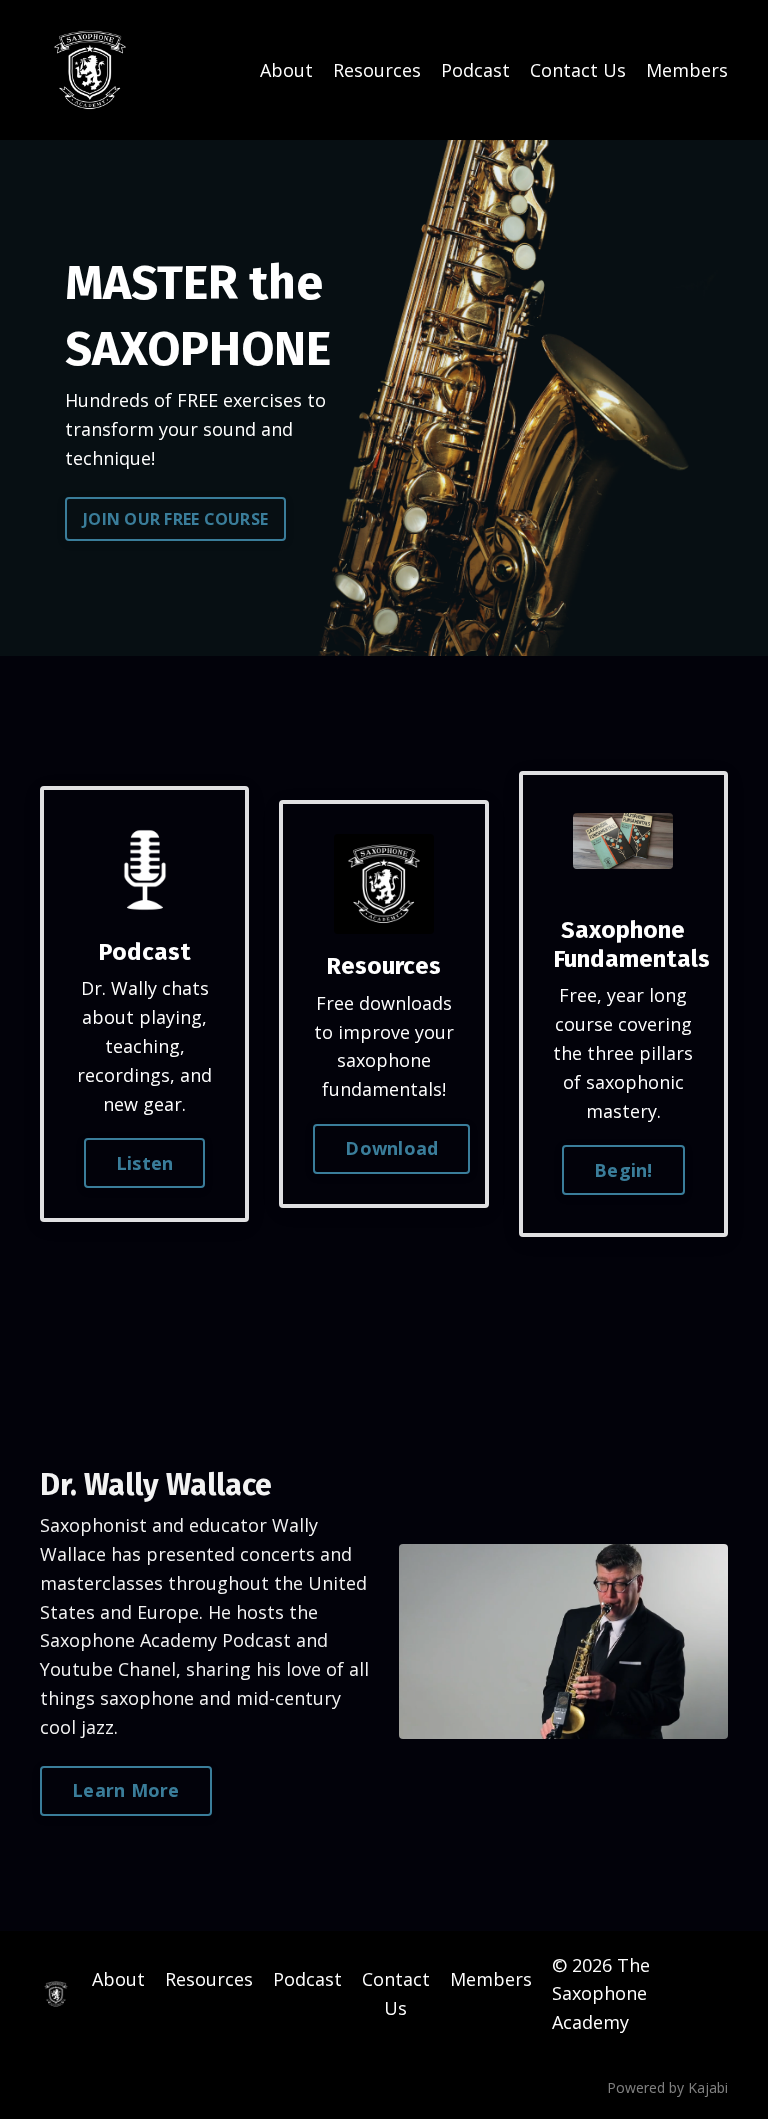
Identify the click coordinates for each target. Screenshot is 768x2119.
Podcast (475, 70)
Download (391, 1148)
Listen (145, 1163)
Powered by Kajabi (667, 2087)
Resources (377, 70)
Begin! (623, 1170)
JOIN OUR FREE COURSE (175, 519)
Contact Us (578, 70)
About (286, 70)
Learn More (126, 1790)
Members (687, 70)
